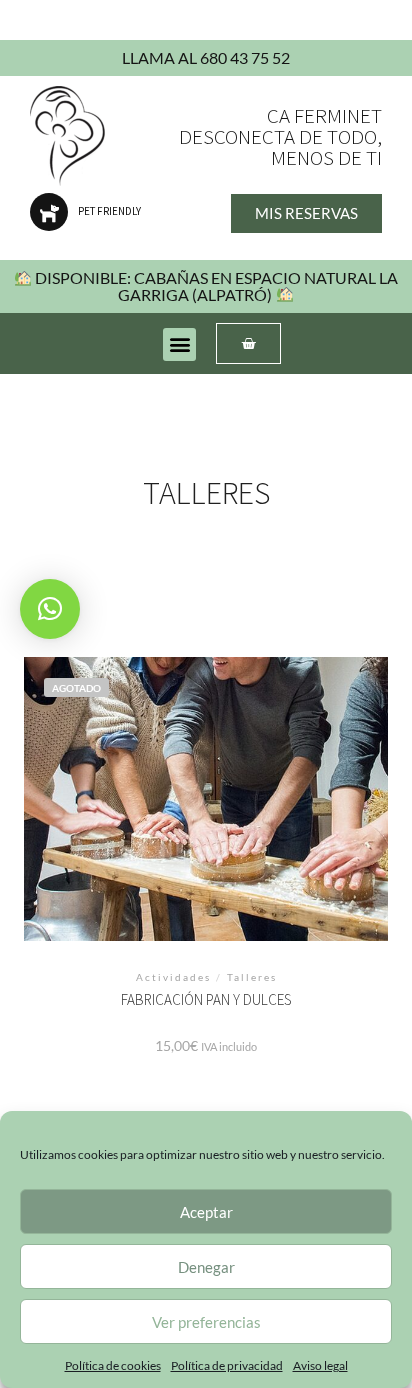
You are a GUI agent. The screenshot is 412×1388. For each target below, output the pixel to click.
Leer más (206, 818)
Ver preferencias (206, 1322)
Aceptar (206, 1212)
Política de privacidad (227, 1365)
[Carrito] (248, 343)
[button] (179, 344)
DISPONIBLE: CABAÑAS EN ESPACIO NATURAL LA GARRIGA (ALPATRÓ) (215, 285)
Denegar (206, 1267)
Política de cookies (113, 1365)
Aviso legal (320, 1365)
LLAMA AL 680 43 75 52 (206, 57)
